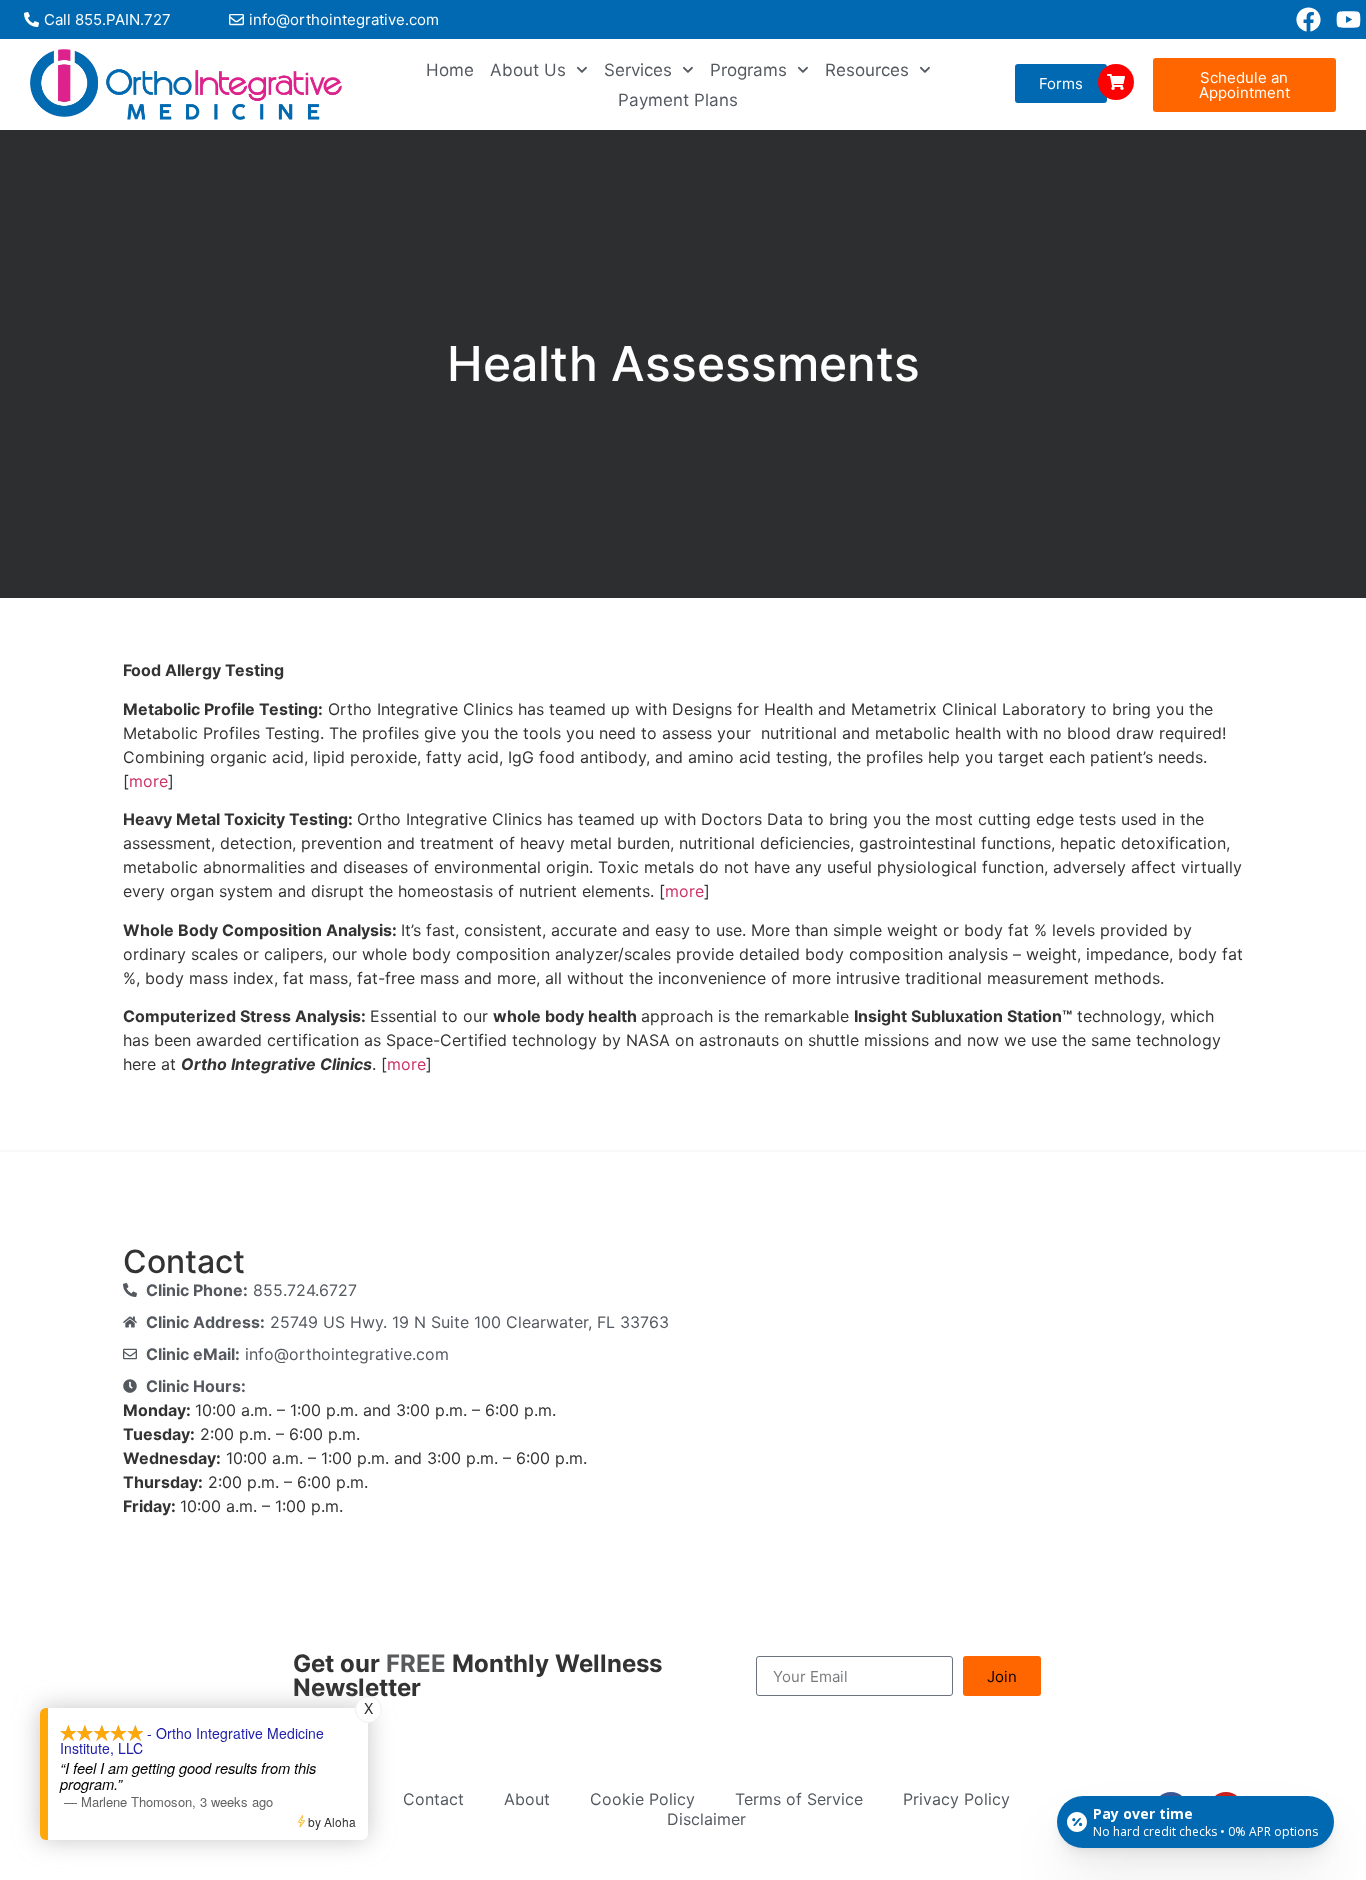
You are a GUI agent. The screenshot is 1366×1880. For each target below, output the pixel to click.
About (527, 1799)
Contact (433, 1799)
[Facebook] (1308, 19)
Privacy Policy (956, 1799)
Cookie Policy (642, 1799)
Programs (748, 70)
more (148, 781)
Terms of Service (799, 1799)
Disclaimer (706, 1819)
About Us (528, 70)
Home (450, 70)
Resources (867, 70)
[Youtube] (1348, 19)
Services (638, 70)
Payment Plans (678, 100)
